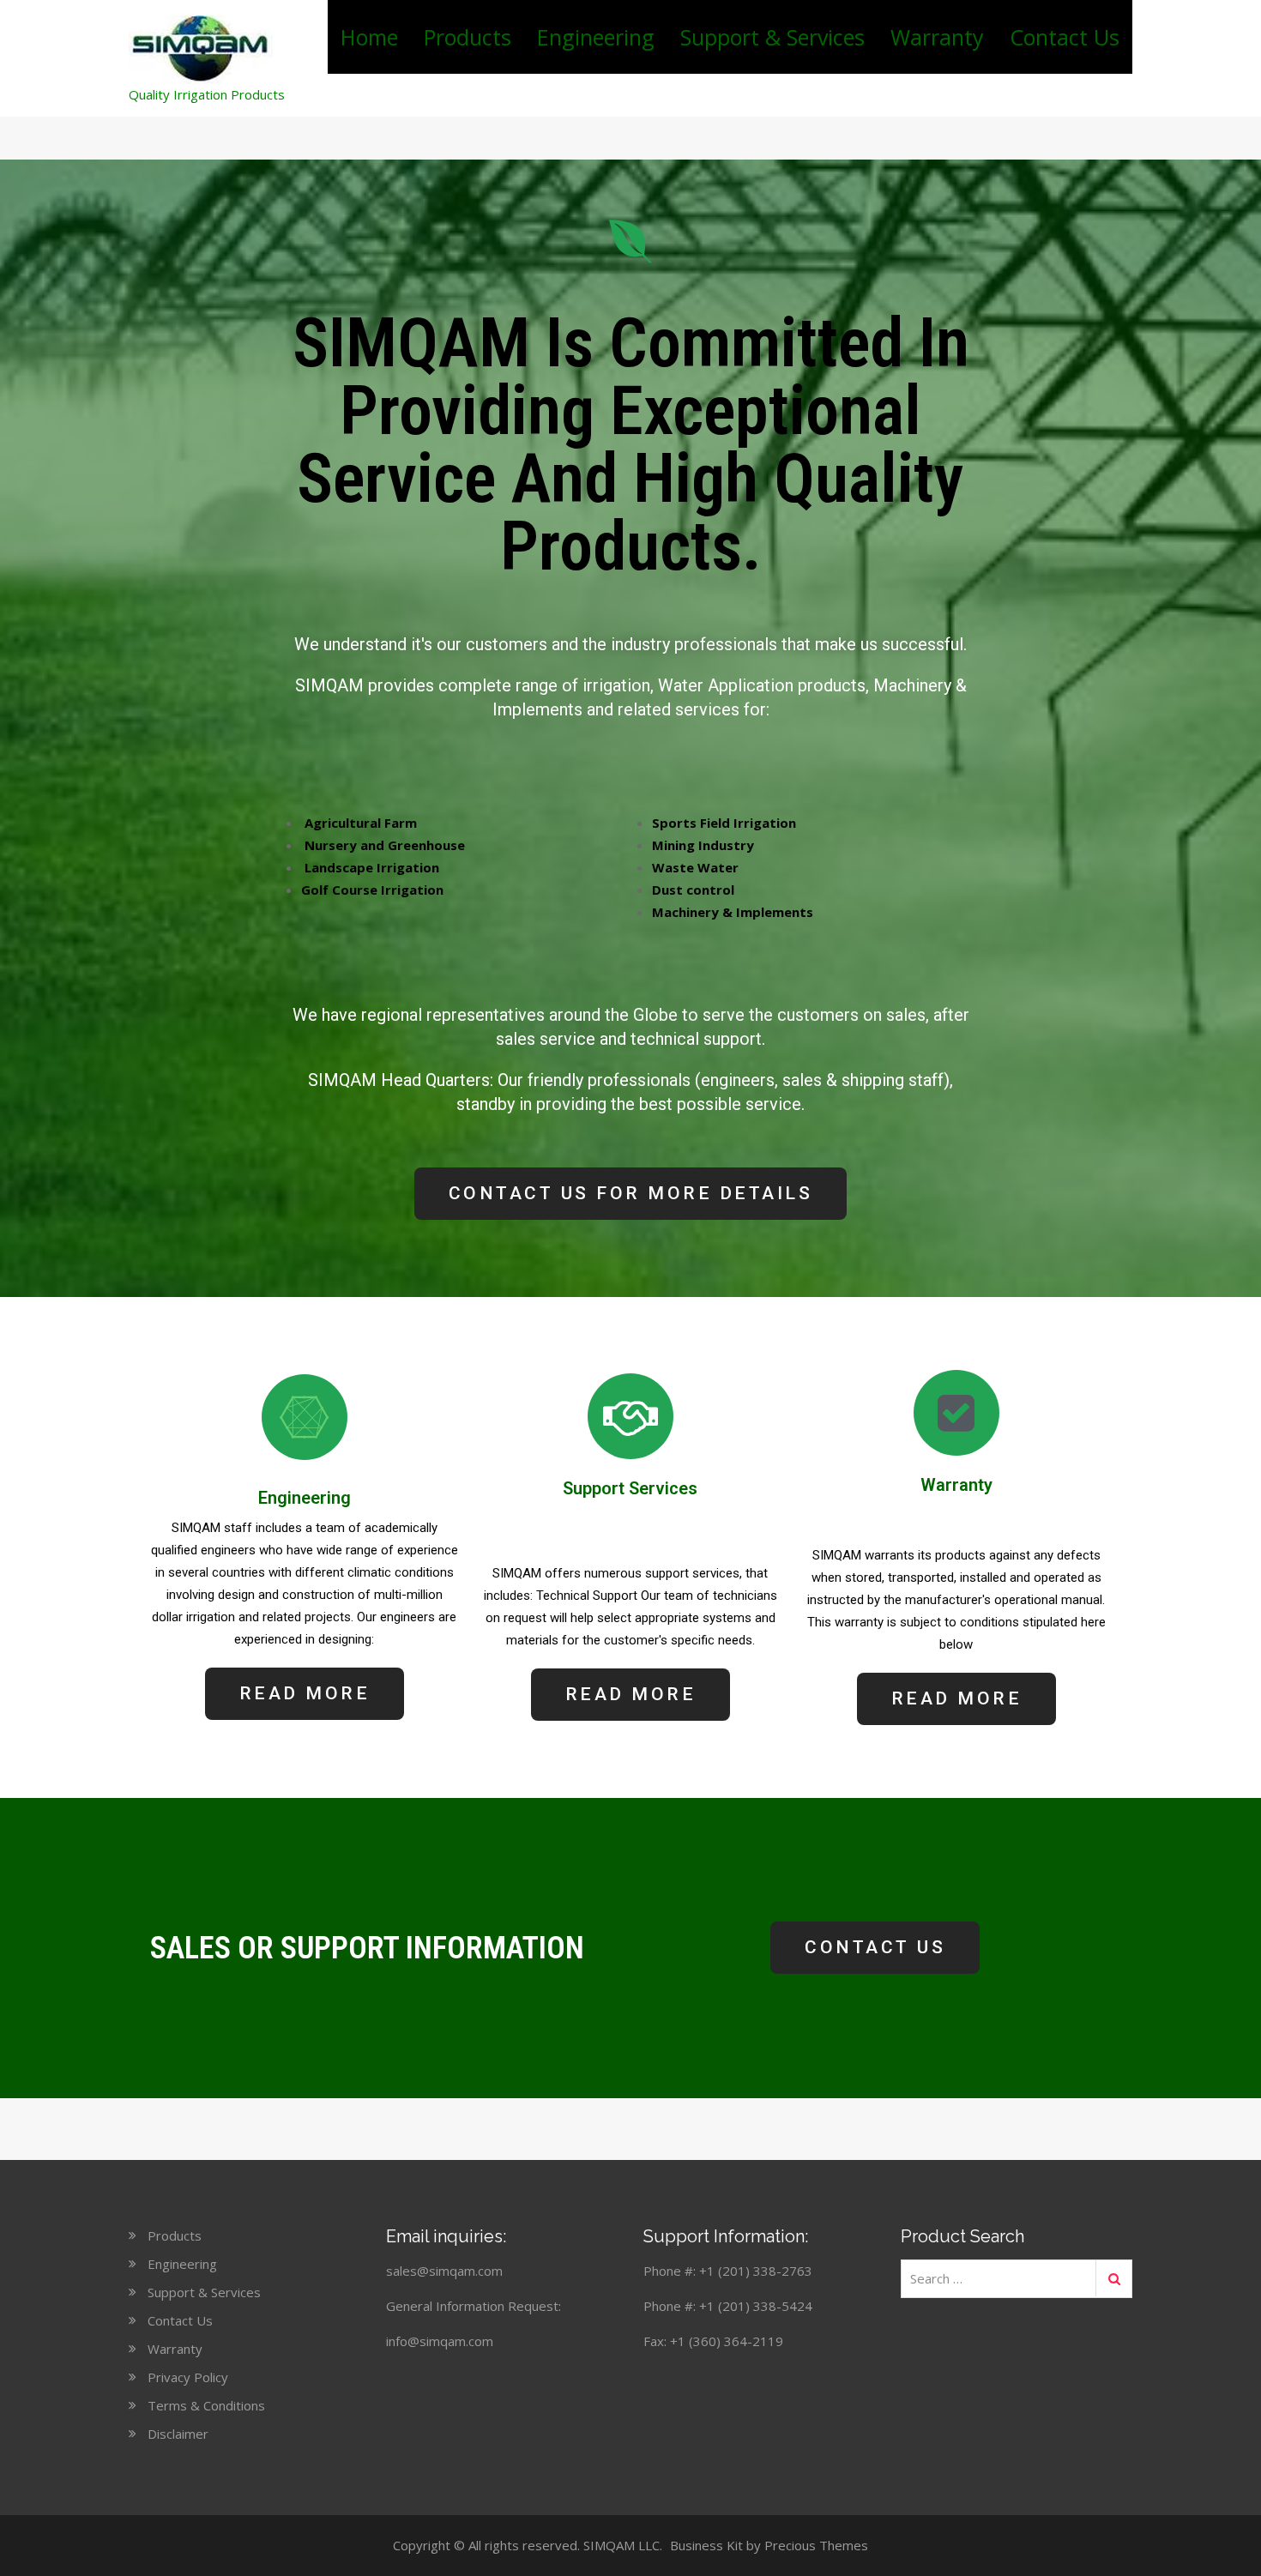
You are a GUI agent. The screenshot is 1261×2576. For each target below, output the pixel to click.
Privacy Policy (188, 2377)
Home (369, 37)
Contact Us (1065, 37)
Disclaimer (178, 2434)
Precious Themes (816, 2545)
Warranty (937, 37)
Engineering (596, 37)
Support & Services (772, 37)
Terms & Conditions (206, 2405)
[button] (631, 1194)
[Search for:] (1017, 2278)
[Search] (1114, 2278)
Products (468, 37)
